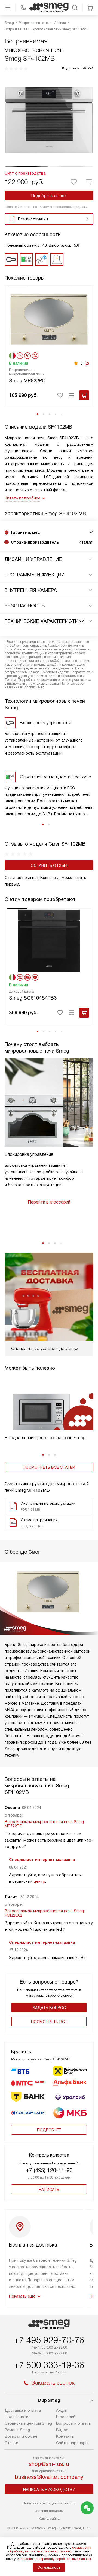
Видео (62, 2430)
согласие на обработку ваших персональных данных (50, 2549)
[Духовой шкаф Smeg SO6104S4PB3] (49, 940)
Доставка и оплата (23, 2410)
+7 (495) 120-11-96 (49, 2170)
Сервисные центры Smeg (28, 2423)
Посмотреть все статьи (49, 1467)
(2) (87, 363)
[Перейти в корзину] (90, 8)
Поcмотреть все (49, 2022)
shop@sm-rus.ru (49, 2464)
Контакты (65, 2436)
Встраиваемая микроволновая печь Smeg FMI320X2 (44, 1913)
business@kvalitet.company (49, 2477)
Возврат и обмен (21, 2436)
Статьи (11, 2443)
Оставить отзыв (49, 865)
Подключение (18, 2417)
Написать (49, 2190)
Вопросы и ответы (74, 2423)
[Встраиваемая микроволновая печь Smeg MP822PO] (49, 319)
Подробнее (49, 2130)
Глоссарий (66, 2417)
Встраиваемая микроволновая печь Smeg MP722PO (44, 1824)
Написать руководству (49, 2490)
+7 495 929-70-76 (49, 2340)
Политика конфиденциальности (49, 2503)
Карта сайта (49, 2518)
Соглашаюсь (49, 2567)
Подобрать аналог (49, 196)
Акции (62, 2410)
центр (39, 1881)
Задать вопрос (49, 2008)
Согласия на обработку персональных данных (54, 2559)
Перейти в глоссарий (49, 1202)
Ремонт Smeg (17, 2430)
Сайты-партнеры (72, 2443)
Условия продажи (49, 2511)
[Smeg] (49, 8)
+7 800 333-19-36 (49, 2365)
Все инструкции (33, 219)
